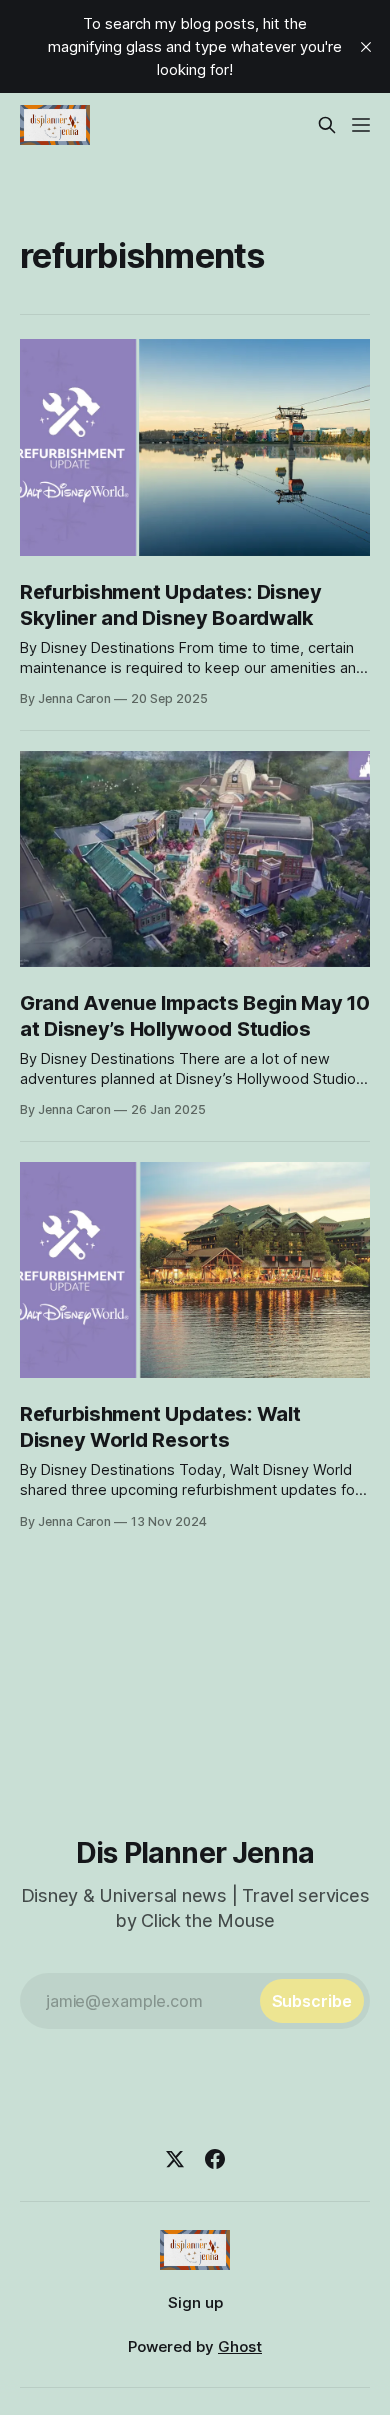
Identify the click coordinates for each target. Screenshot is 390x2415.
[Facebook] (215, 2159)
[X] (175, 2159)
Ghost (240, 2346)
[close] (366, 47)
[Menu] (361, 125)
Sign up (195, 2302)
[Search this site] (327, 125)
